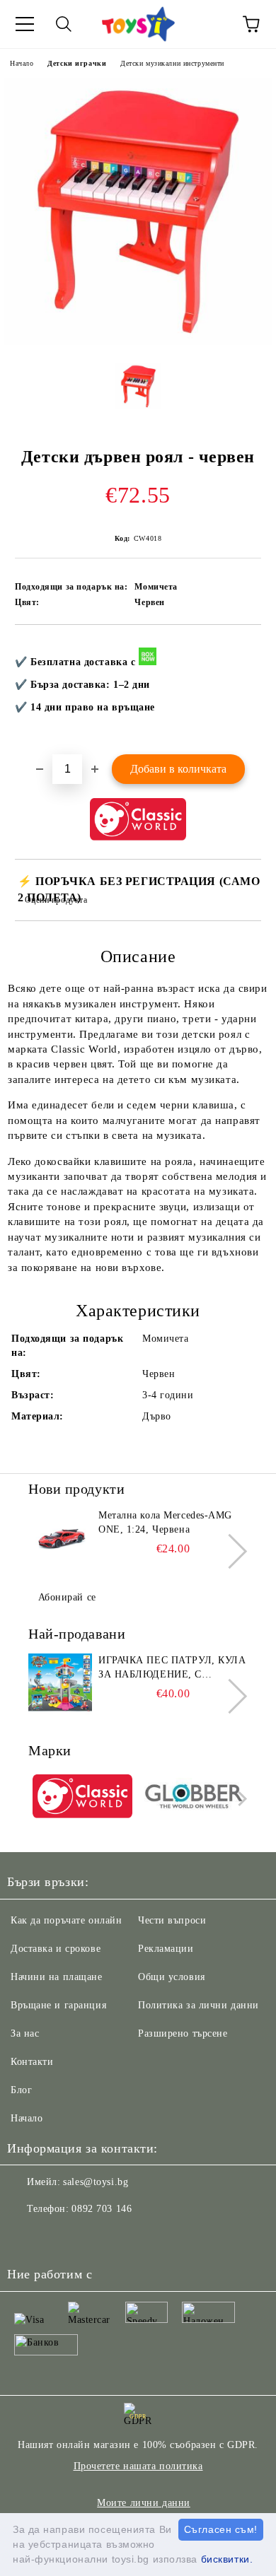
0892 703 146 (102, 2209)
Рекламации (166, 1949)
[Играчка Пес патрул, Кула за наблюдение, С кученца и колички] (60, 1685)
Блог (21, 2090)
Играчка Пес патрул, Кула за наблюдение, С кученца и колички (172, 1668)
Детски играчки (77, 63)
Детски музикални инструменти (172, 63)
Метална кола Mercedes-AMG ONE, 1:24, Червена (165, 1522)
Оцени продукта (56, 900)
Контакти (32, 2062)
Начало (22, 63)
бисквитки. (227, 2559)
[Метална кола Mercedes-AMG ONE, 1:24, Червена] (60, 1540)
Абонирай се (67, 1597)
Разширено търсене (183, 2033)
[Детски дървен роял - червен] (138, 342)
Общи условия (172, 1977)
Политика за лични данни (199, 2005)
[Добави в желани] (241, 648)
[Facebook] (25, 2237)
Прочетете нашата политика (138, 2466)
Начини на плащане (57, 1977)
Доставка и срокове (56, 1949)
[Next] (230, 1551)
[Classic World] (82, 1798)
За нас (25, 2033)
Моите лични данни (144, 2503)
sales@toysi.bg (96, 2182)
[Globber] (194, 1798)
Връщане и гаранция (58, 2005)
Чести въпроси (172, 1920)
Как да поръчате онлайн (66, 1920)
